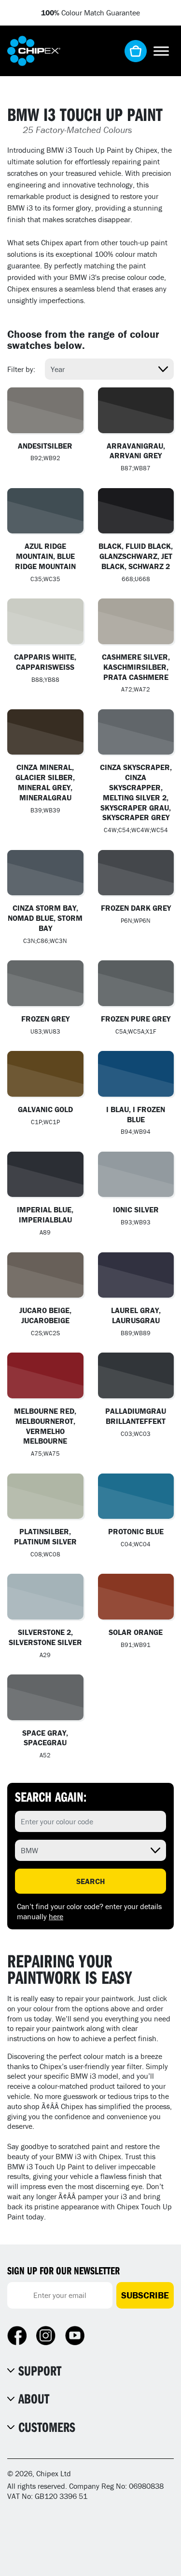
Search (90, 1881)
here (56, 1916)
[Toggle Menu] (161, 51)
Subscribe (145, 2295)
